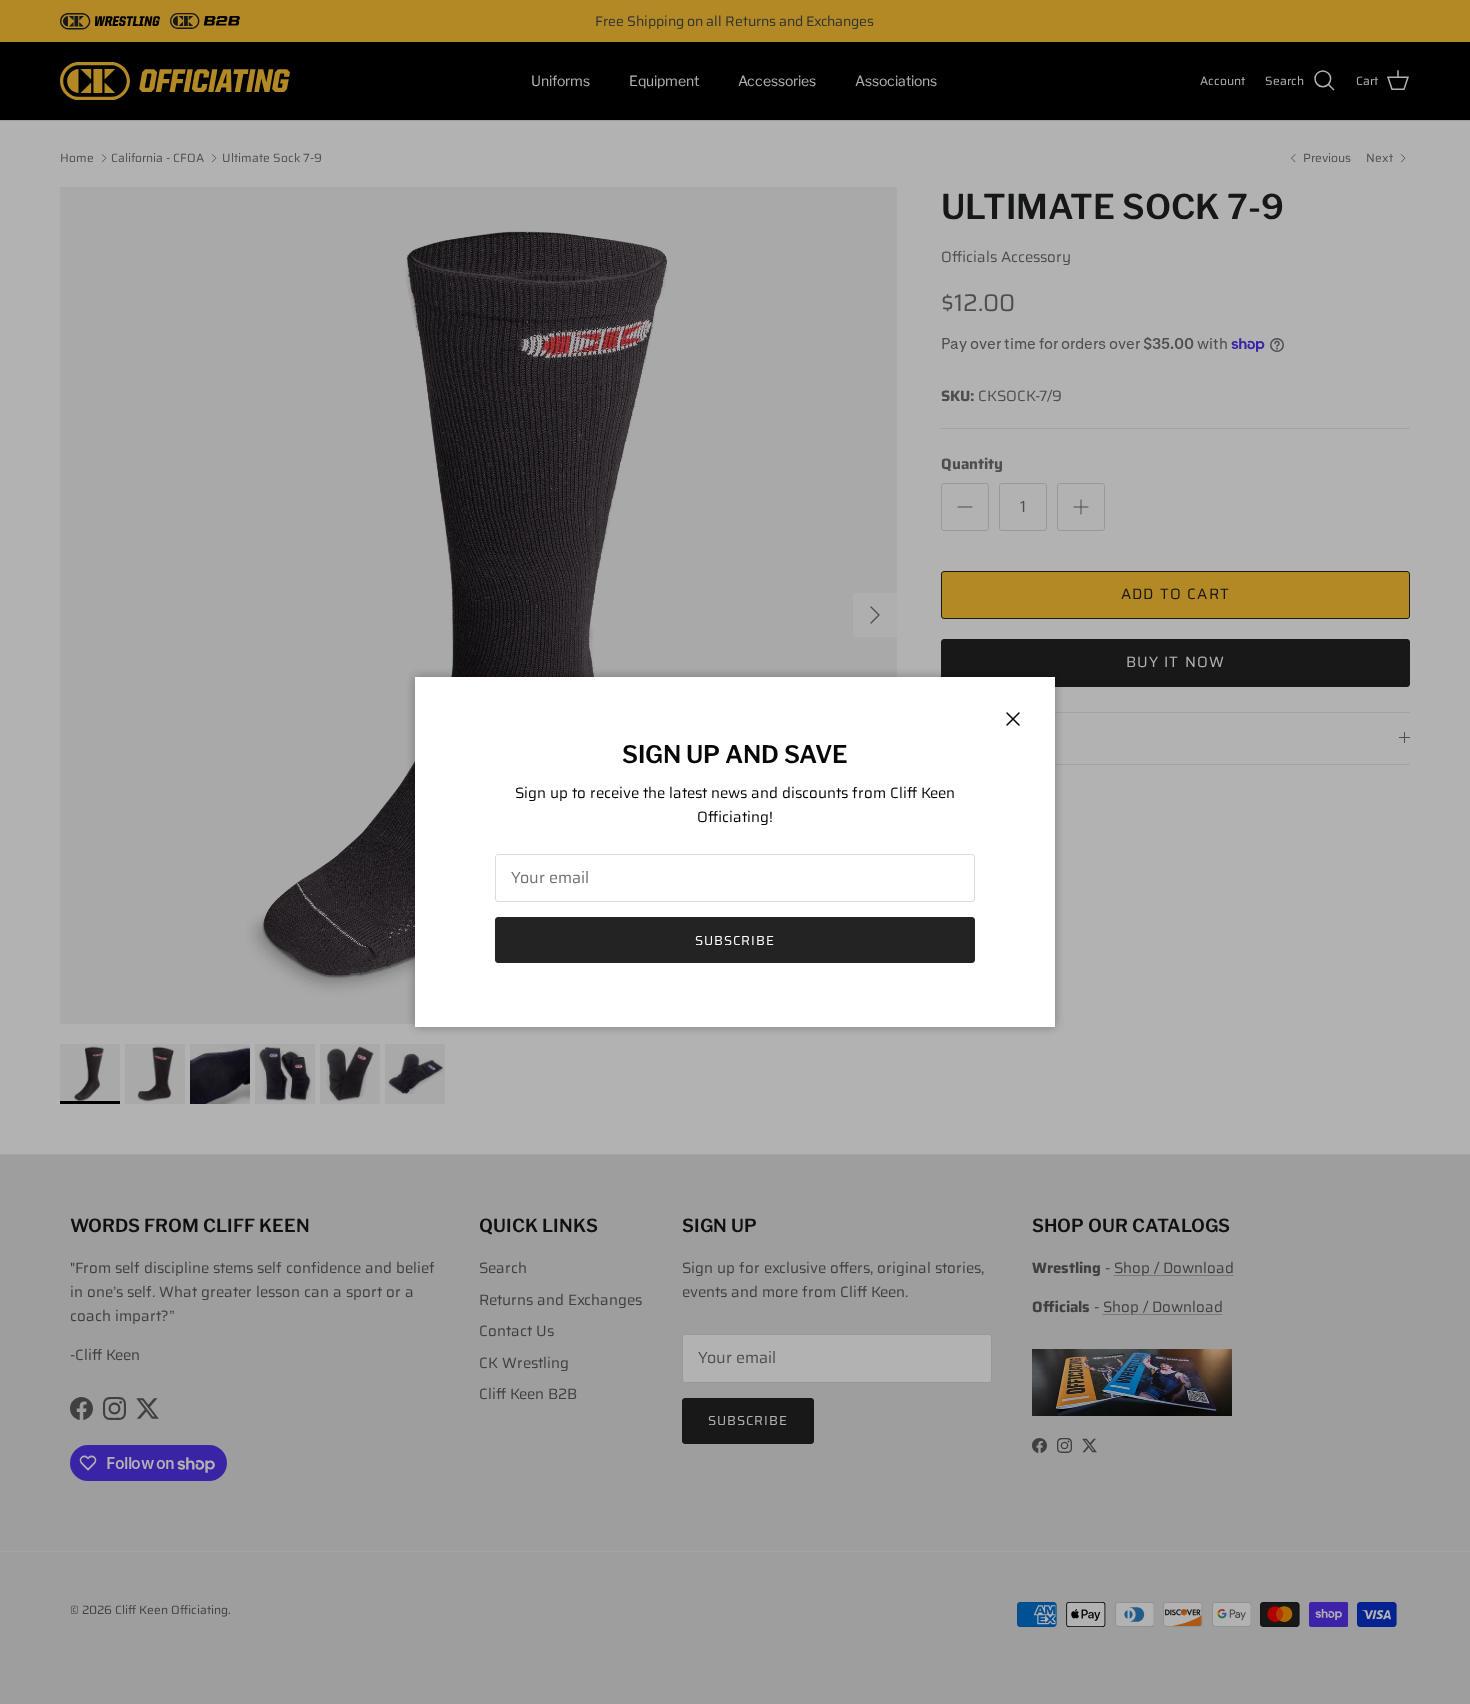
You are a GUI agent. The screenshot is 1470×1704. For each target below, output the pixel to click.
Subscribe (735, 940)
